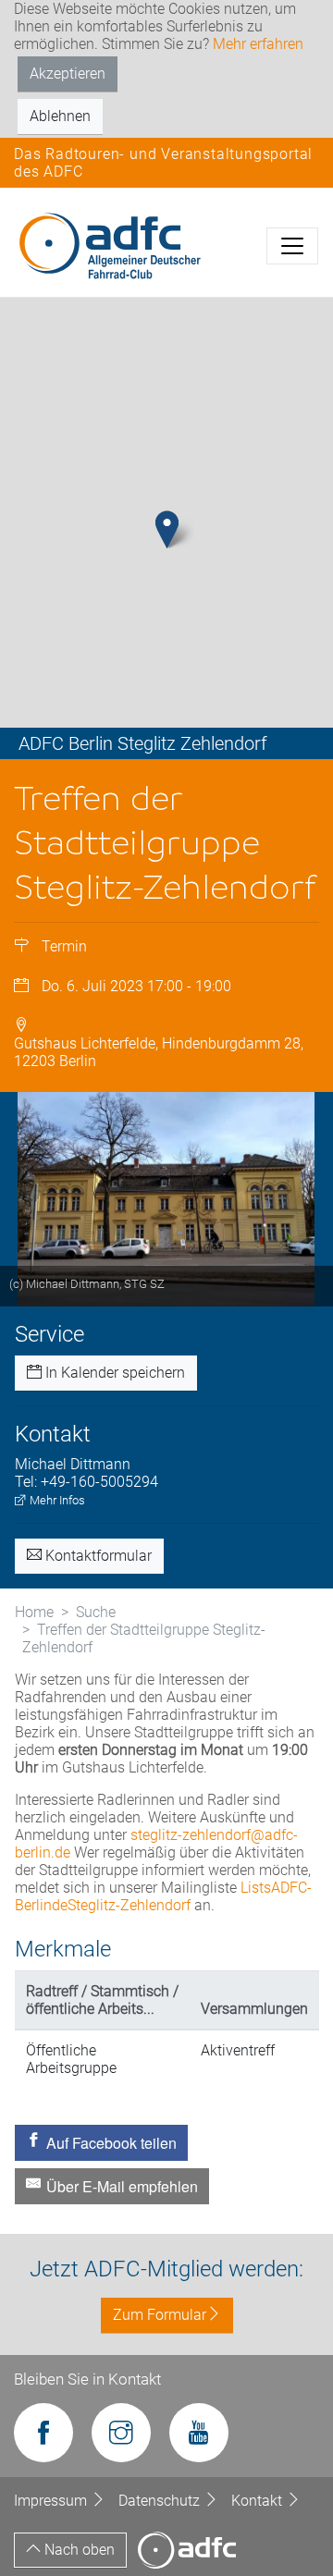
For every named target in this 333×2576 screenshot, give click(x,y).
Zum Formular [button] (160, 2315)
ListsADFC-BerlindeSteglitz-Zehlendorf (163, 1896)
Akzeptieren (68, 74)
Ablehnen (60, 116)
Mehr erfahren (258, 44)
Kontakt (259, 2501)
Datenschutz (161, 2501)
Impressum (52, 2501)
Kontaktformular (97, 1556)
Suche (96, 1612)
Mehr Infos (56, 1500)
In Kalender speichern (113, 1373)
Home (34, 1612)
